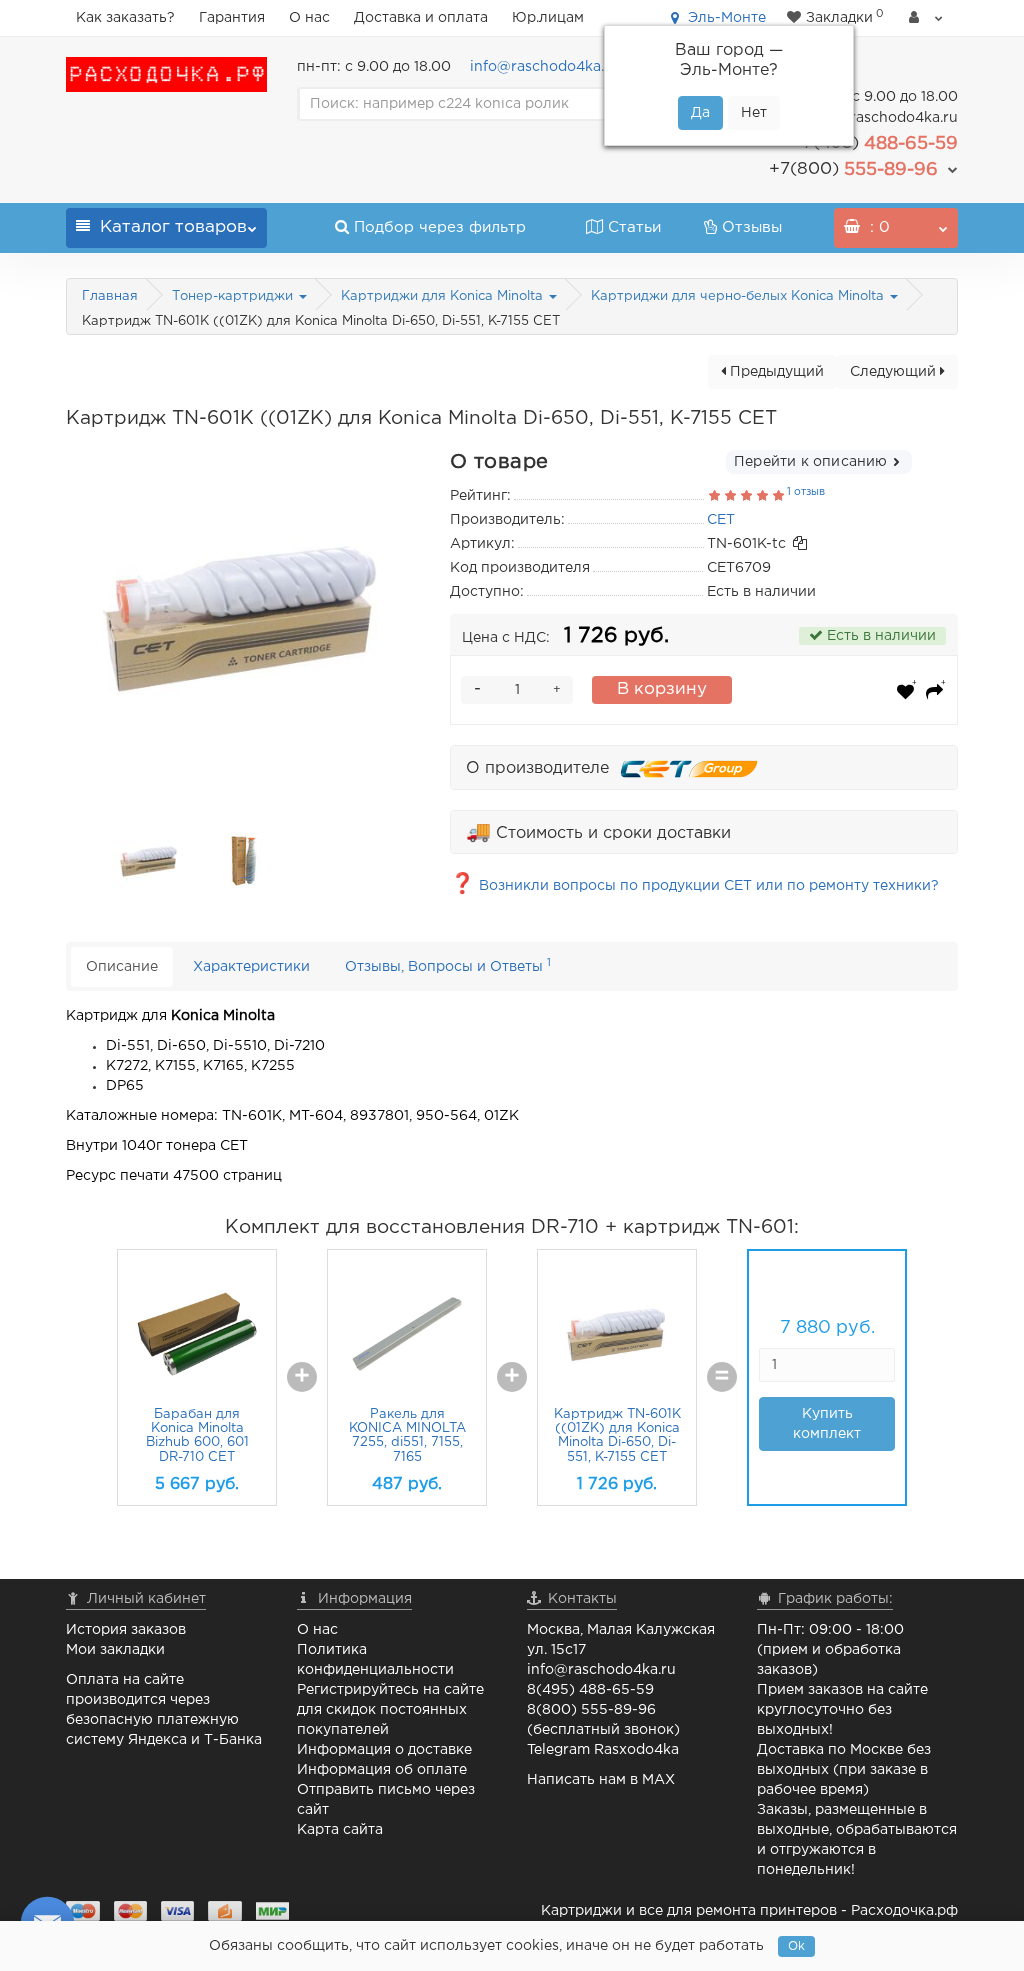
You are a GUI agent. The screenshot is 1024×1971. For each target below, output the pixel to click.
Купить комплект (827, 1424)
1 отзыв (806, 492)
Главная (110, 296)
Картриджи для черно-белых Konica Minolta (739, 296)
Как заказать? (125, 18)
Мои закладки (115, 1650)
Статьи (634, 227)
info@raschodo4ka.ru (544, 67)
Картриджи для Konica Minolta (444, 296)
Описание (122, 967)
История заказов (126, 1630)
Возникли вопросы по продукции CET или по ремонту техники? (694, 886)
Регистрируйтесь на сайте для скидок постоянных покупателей (390, 1710)
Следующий (895, 372)
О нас (309, 18)
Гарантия (232, 18)
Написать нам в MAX (601, 1780)
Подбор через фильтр (440, 227)
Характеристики (251, 967)
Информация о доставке (384, 1750)
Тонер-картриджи (234, 296)
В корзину (662, 689)
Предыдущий (775, 372)
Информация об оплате (382, 1770)
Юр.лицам (548, 18)
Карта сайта (340, 1830)
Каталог (173, 227)
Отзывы (752, 227)
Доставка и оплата (421, 18)
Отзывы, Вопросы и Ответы (448, 965)
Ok (796, 1946)
